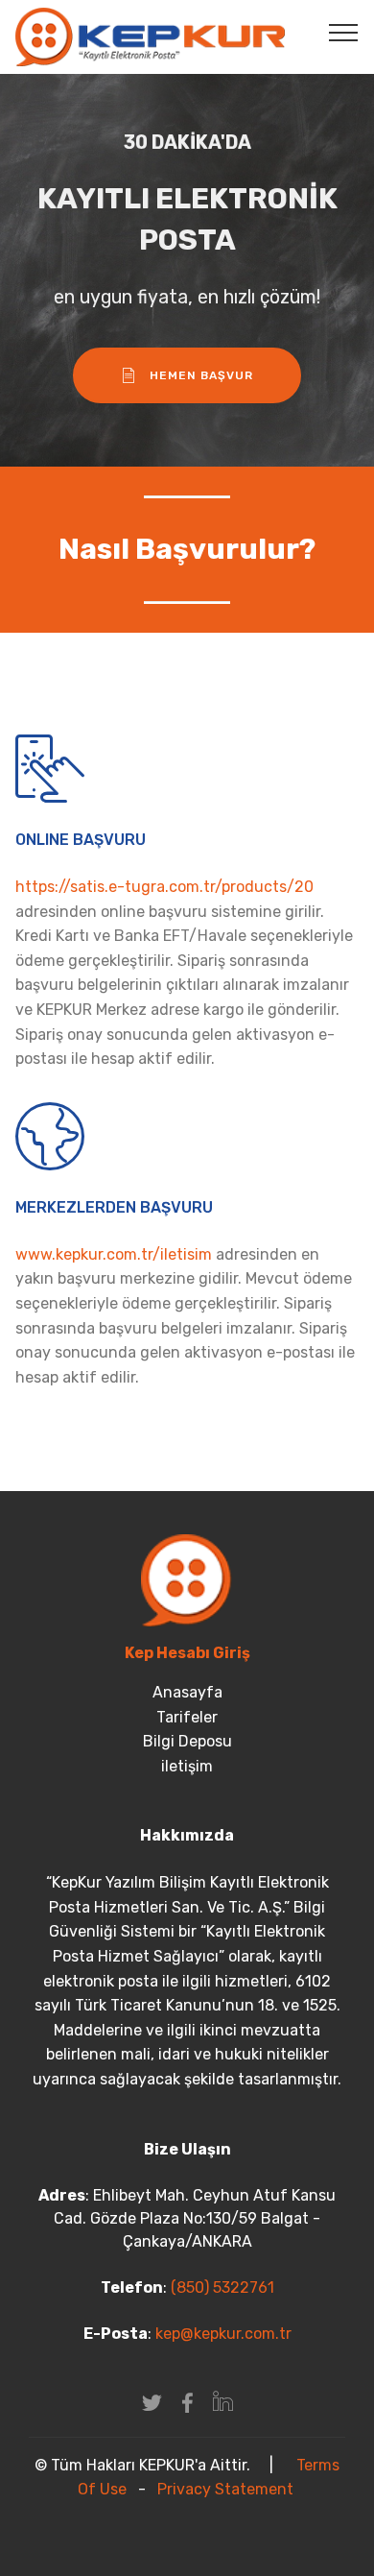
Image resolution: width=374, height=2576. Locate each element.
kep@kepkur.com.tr (223, 2334)
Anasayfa (187, 1692)
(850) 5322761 (221, 2287)
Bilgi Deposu (187, 1741)
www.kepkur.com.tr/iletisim (114, 1254)
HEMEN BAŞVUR (201, 375)
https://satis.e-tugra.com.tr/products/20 (164, 887)
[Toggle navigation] (344, 32)
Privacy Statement (225, 2489)
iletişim (187, 1766)
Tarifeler (187, 1717)
